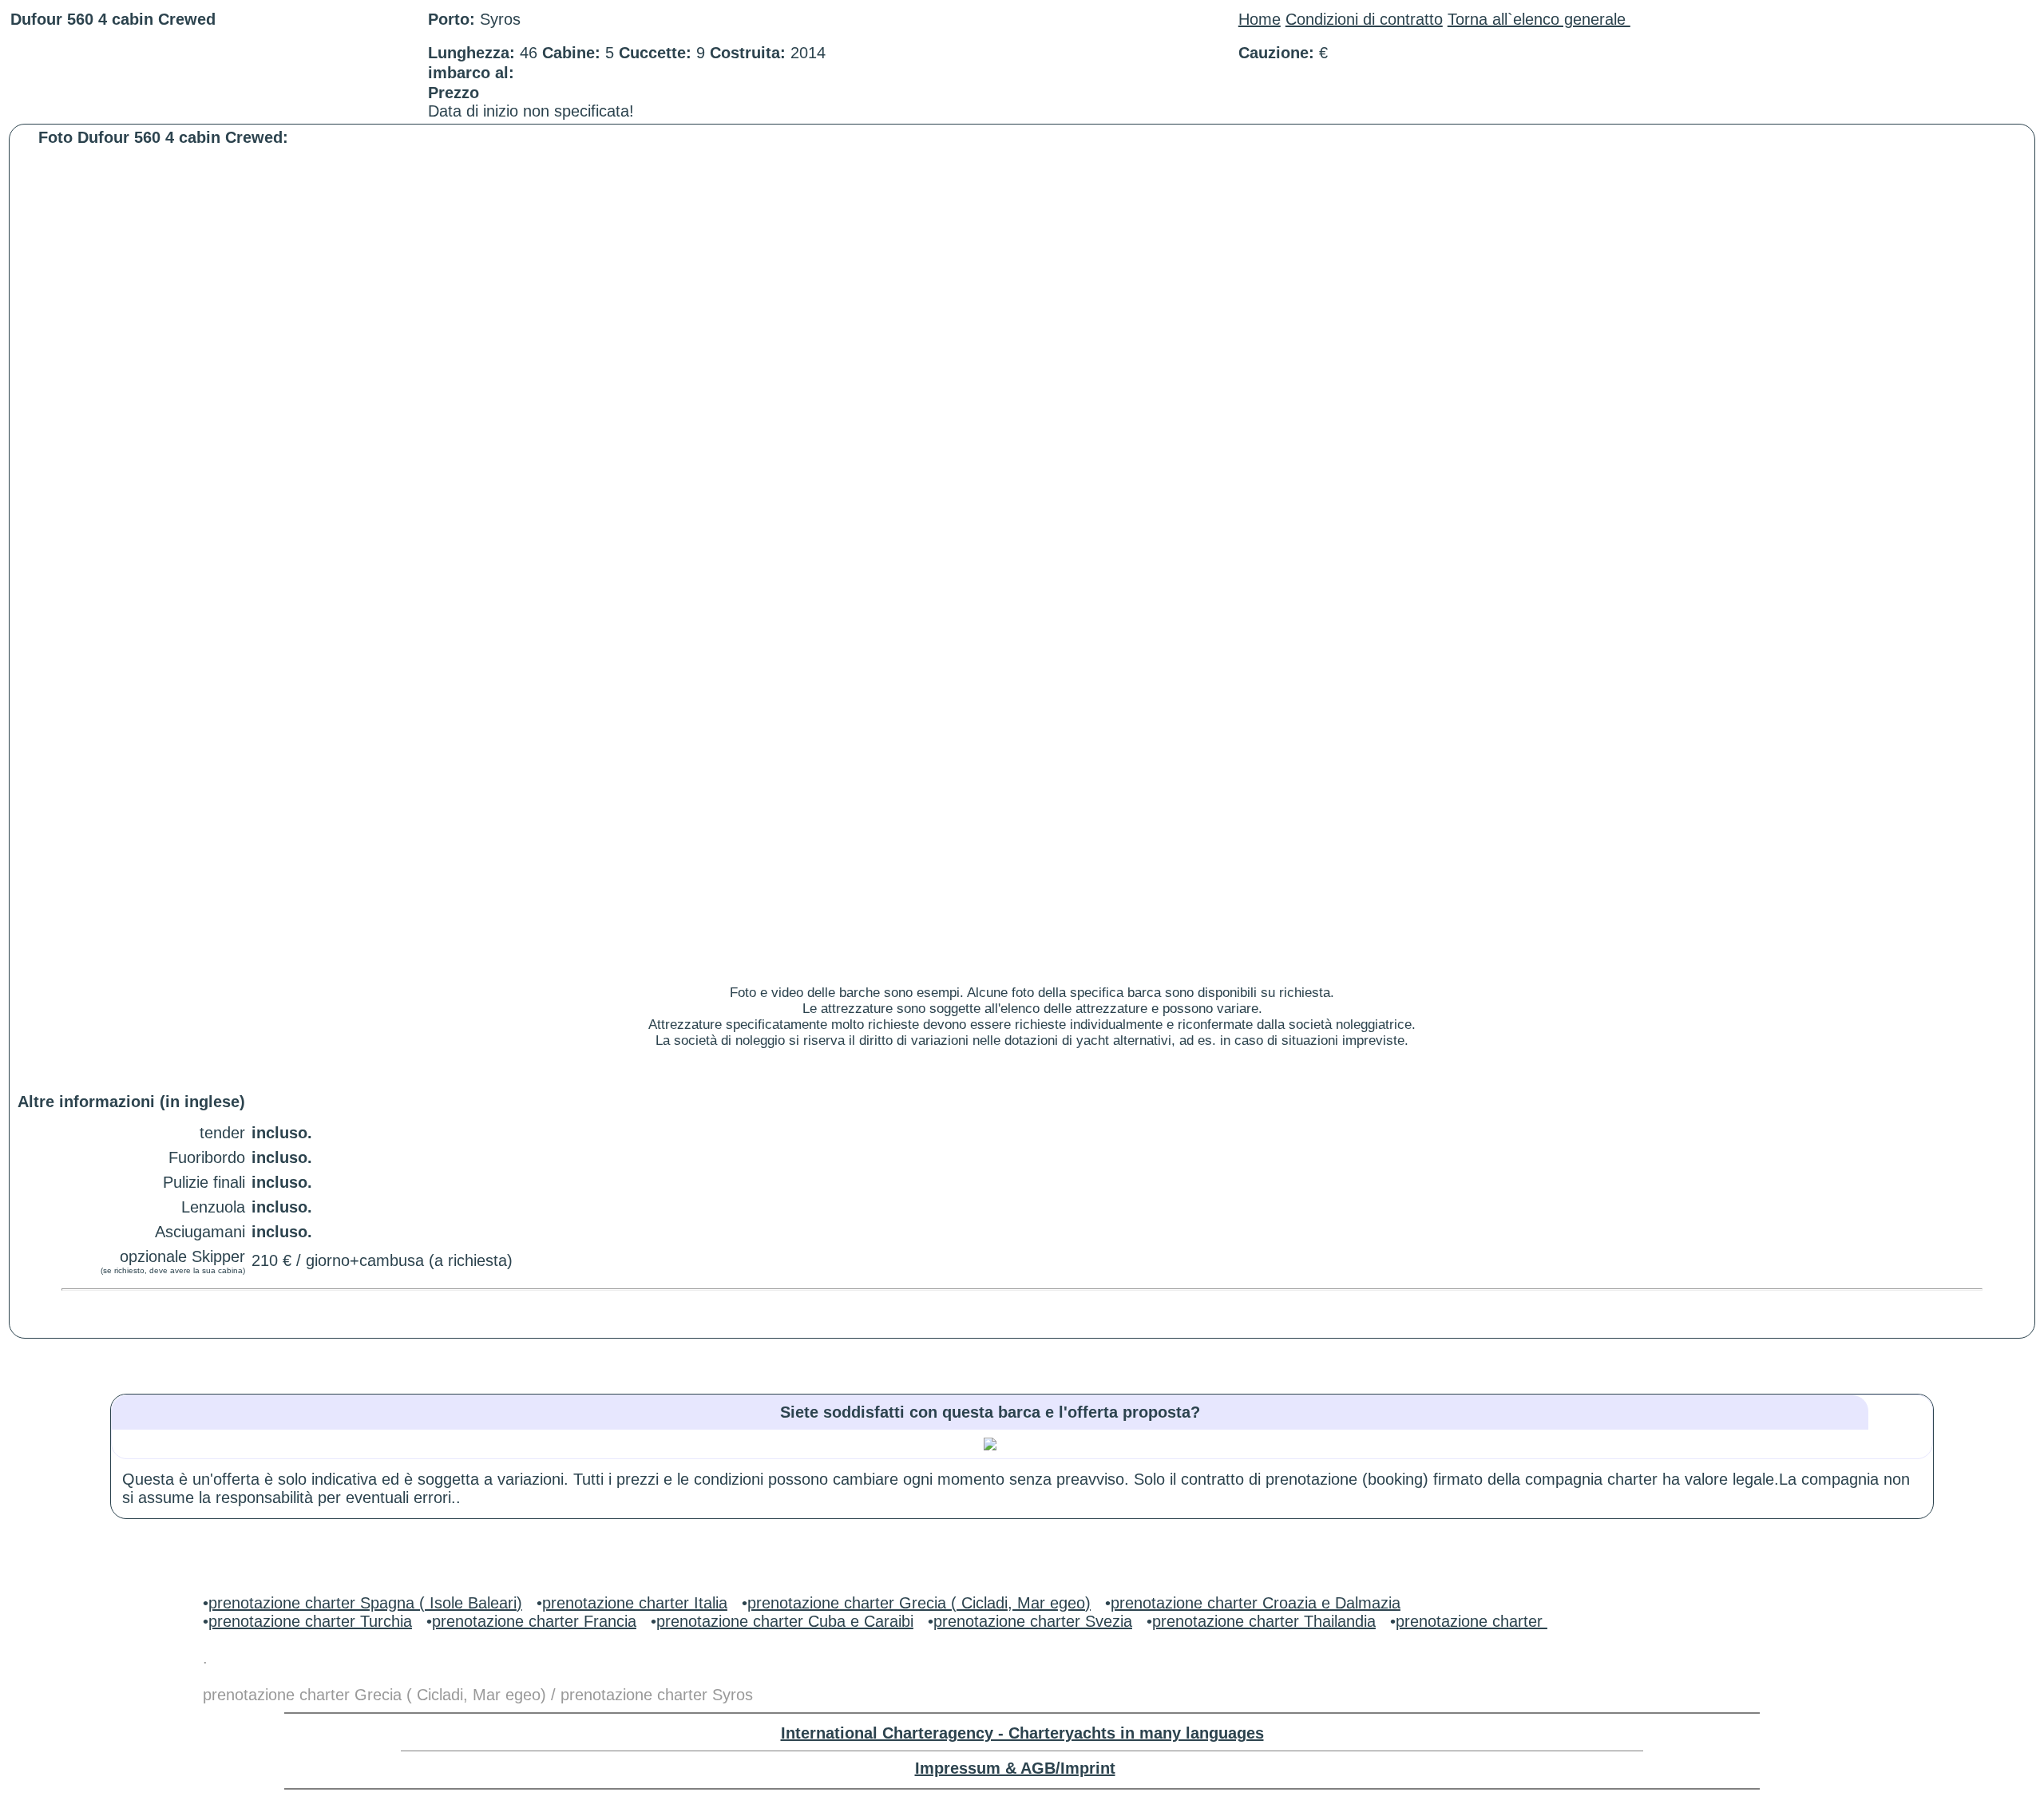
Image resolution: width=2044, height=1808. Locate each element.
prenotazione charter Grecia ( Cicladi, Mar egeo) (919, 1603)
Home (1260, 19)
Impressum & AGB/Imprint (1015, 1768)
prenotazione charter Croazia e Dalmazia (1256, 1603)
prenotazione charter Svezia (1033, 1621)
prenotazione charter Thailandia (1264, 1621)
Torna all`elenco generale (1539, 19)
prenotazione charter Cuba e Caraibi (785, 1621)
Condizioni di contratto (1364, 19)
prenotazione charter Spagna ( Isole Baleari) (365, 1603)
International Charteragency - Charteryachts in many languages (1022, 1733)
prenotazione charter (1472, 1621)
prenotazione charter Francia (534, 1621)
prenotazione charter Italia (635, 1603)
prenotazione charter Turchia (310, 1621)
